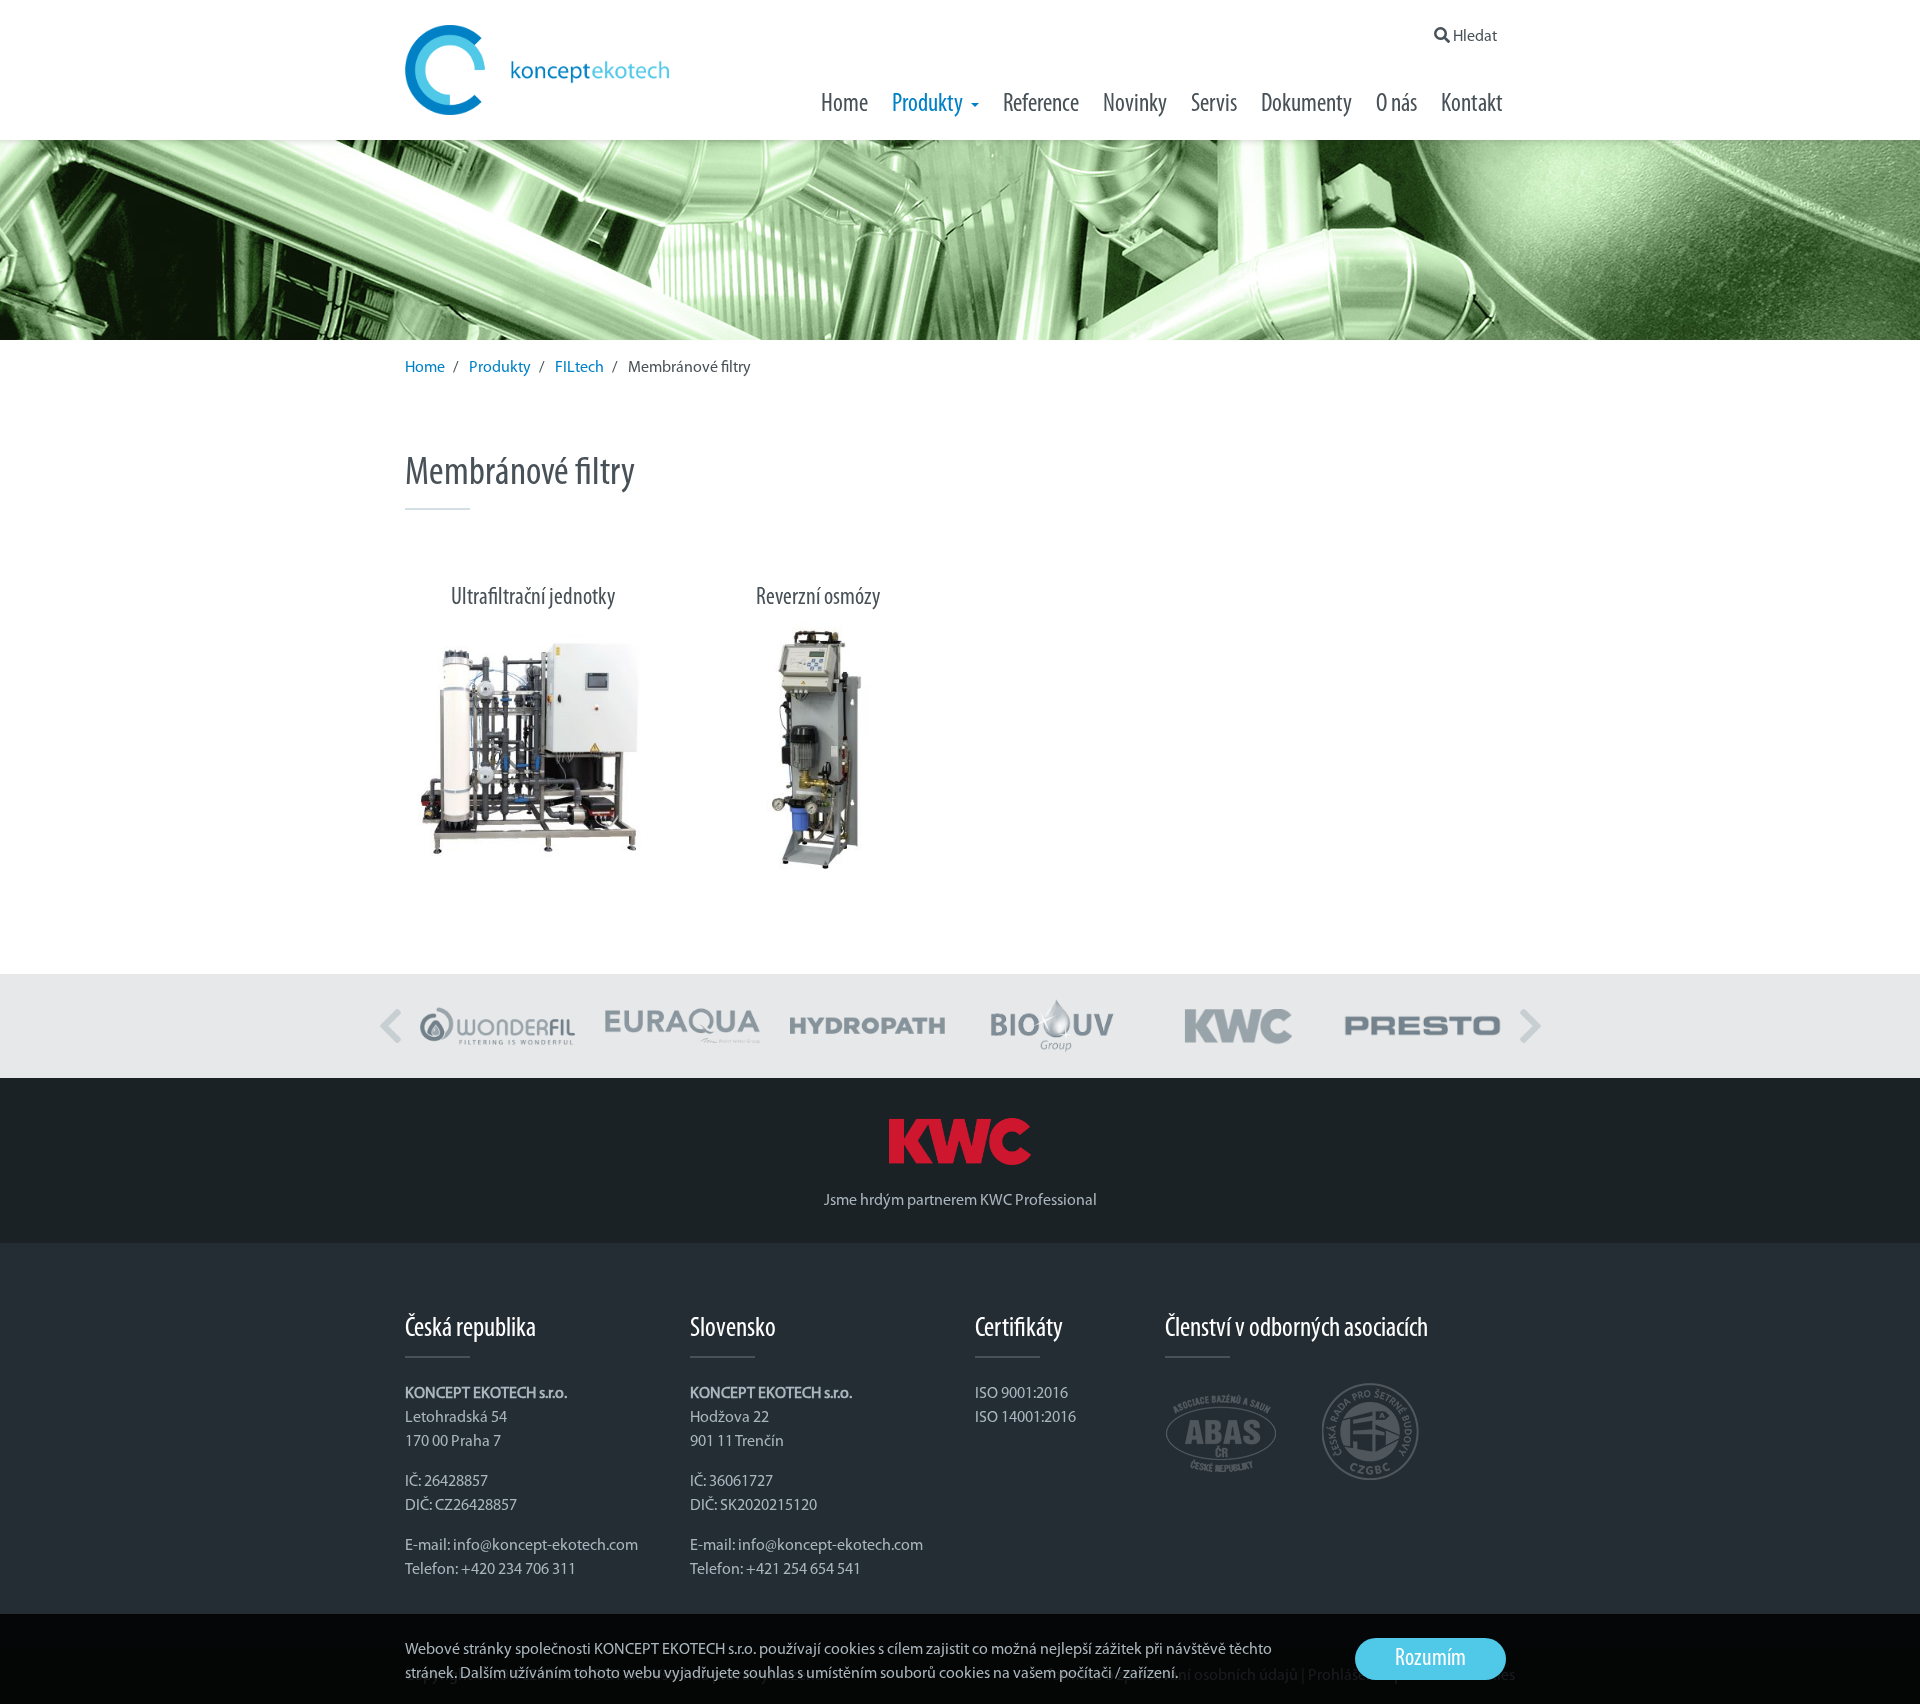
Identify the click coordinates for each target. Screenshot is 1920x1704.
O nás (1396, 104)
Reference (1041, 104)
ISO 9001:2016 (1021, 1394)
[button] (390, 1026)
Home (844, 104)
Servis (1214, 104)
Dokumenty (1306, 104)
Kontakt (1472, 104)
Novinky (1135, 104)
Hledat (1473, 37)
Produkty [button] (929, 104)
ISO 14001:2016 (1025, 1418)
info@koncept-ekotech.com (545, 1546)
